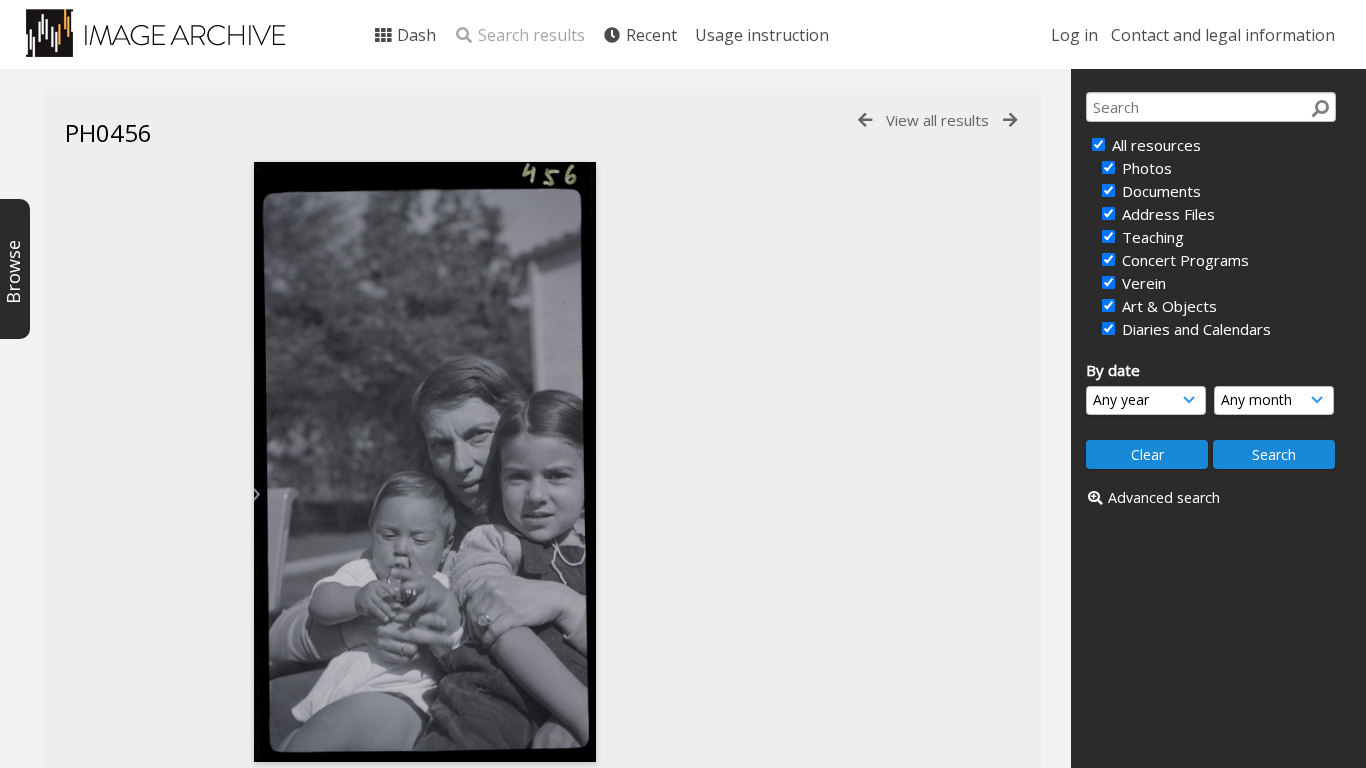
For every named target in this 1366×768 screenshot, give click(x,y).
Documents (1159, 191)
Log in (1074, 35)
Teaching (1151, 237)
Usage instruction (762, 35)
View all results (937, 120)
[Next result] (1010, 120)
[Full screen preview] (425, 462)
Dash (414, 35)
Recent (649, 35)
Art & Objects (1167, 306)
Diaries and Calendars (1194, 329)
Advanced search (1164, 497)
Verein (1142, 283)
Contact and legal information (1223, 35)
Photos (1145, 168)
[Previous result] (865, 120)
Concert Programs (1183, 260)
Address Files (1166, 214)
